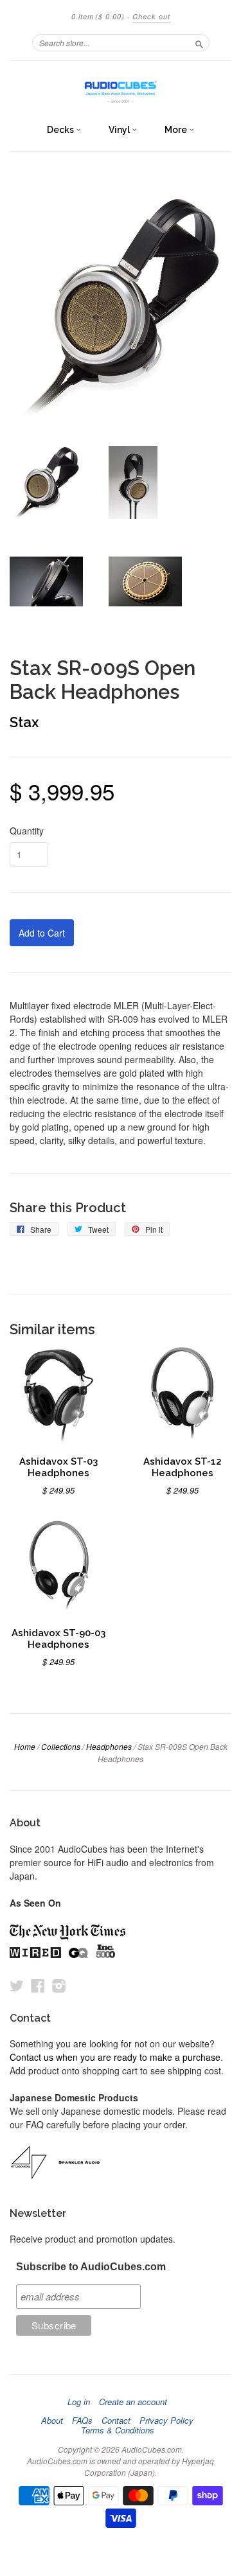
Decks (61, 130)
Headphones (109, 1746)
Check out (151, 16)
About (52, 2421)
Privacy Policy (166, 2421)
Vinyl (120, 130)
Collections (61, 1746)
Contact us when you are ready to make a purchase (115, 2057)
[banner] (121, 89)
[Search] (199, 42)
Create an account (133, 2402)
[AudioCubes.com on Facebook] (38, 1985)
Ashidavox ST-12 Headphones (183, 1467)
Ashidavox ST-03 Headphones (58, 1467)
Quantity (27, 831)
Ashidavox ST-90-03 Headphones (58, 1638)
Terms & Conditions (118, 2430)
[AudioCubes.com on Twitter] (17, 1985)
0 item (98, 16)
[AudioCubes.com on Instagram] (59, 1985)
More (177, 130)
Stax (24, 722)
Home (25, 1746)
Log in (79, 2402)
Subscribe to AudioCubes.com (91, 2267)
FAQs (82, 2421)
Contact (116, 2421)
